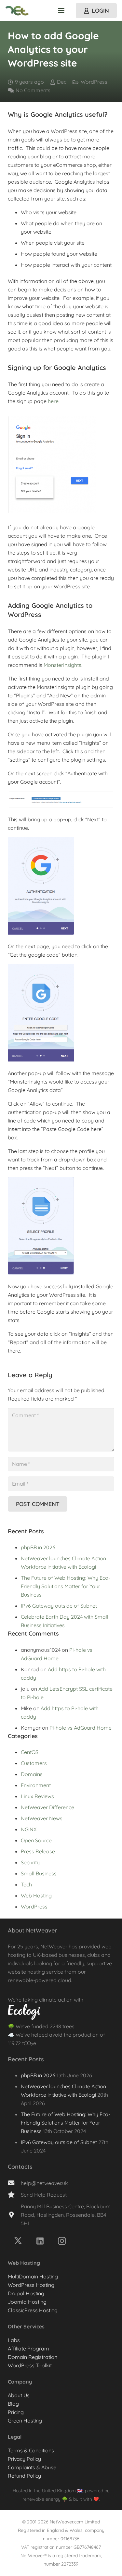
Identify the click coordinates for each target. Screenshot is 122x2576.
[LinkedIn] (40, 2241)
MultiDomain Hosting (33, 2276)
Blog (13, 2404)
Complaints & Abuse (32, 2467)
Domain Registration (33, 2357)
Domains (32, 1774)
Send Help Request (44, 2194)
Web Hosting (36, 1895)
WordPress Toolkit (30, 2365)
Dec (62, 82)
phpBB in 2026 (38, 1547)
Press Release (38, 1851)
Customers (34, 1763)
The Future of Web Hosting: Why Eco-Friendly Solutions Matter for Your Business (66, 1586)
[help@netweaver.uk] (14, 2183)
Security (30, 1862)
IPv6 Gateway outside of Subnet (59, 1606)
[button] (61, 11)
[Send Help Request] (14, 2195)
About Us (19, 2395)
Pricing (16, 2412)
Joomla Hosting (27, 2302)
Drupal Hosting (26, 2293)
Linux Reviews (37, 1796)
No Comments (33, 90)
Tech (26, 1884)
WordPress (94, 82)
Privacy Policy (24, 2459)
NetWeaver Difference (47, 1807)
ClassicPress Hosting (33, 2310)
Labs (14, 2340)
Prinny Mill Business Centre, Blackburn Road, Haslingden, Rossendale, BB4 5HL (66, 2214)
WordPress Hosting (31, 2285)
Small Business (39, 1873)
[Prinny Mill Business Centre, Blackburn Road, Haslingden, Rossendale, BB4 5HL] (14, 2215)
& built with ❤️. (84, 2499)
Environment (36, 1785)
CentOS (30, 1752)
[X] (18, 2241)
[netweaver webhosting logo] (17, 11)
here (53, 401)
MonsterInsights (62, 665)
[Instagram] (62, 2241)
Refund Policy (24, 2476)
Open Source (36, 1840)
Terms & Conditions (31, 2450)
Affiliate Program (28, 2349)
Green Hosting (25, 2421)
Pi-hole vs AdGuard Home (81, 1728)
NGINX (29, 1829)
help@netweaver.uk (44, 2183)
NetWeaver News (42, 1818)
